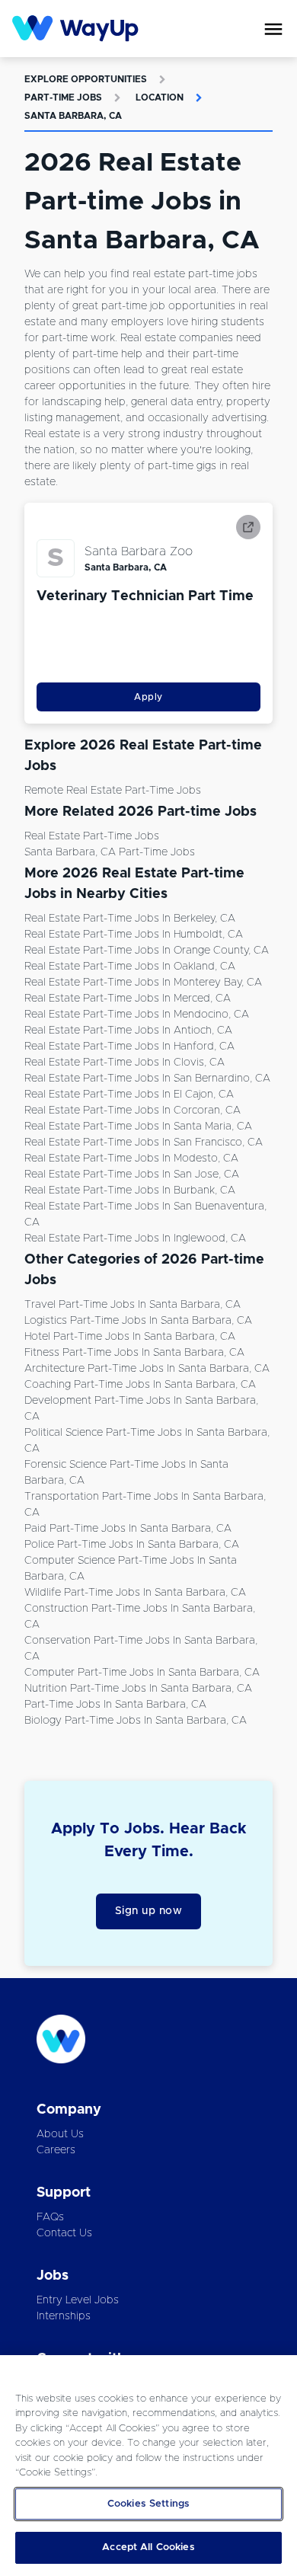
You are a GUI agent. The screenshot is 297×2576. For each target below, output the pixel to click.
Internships (64, 2316)
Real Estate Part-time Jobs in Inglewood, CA (135, 1238)
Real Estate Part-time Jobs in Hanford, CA (129, 1047)
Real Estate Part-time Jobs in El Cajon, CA (129, 1095)
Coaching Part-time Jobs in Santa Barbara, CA (140, 1385)
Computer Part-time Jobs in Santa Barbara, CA (142, 1673)
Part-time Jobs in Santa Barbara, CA (115, 1705)
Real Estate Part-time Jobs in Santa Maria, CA (138, 1127)
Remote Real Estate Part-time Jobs (113, 791)
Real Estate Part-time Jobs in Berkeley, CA (130, 919)
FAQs (50, 2217)
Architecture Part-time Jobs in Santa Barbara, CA (147, 1369)
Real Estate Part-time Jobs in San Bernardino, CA (147, 1079)
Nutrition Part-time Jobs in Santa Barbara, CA (138, 1689)
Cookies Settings (148, 2504)
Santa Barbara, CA (73, 116)
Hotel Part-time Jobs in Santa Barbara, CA (130, 1337)
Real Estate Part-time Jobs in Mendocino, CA (137, 1015)
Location (160, 97)
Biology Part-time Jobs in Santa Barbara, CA (136, 1721)
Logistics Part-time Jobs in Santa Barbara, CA (138, 1321)
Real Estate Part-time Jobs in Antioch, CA (128, 1031)
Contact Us (64, 2233)
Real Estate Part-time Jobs (92, 836)
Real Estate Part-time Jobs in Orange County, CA (147, 951)
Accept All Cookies (148, 2547)
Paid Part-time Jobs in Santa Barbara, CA (128, 1529)
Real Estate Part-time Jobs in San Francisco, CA (144, 1143)
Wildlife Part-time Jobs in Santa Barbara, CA (135, 1593)
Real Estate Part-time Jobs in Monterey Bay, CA (143, 983)
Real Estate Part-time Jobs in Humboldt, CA (134, 935)
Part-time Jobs (63, 97)
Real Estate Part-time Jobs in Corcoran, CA (133, 1111)
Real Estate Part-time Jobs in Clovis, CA (125, 1063)
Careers (56, 2150)
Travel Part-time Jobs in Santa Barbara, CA (133, 1305)
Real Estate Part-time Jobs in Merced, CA (128, 999)
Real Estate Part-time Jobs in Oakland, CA (130, 967)
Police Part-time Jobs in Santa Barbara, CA (132, 1545)
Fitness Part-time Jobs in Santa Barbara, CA (134, 1353)
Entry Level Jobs (78, 2300)
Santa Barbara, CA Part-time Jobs (110, 852)
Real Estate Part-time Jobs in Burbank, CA (130, 1191)
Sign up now (149, 1911)
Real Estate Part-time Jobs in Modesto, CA (131, 1159)
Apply (148, 697)
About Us (60, 2134)
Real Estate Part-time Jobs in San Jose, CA (132, 1175)
